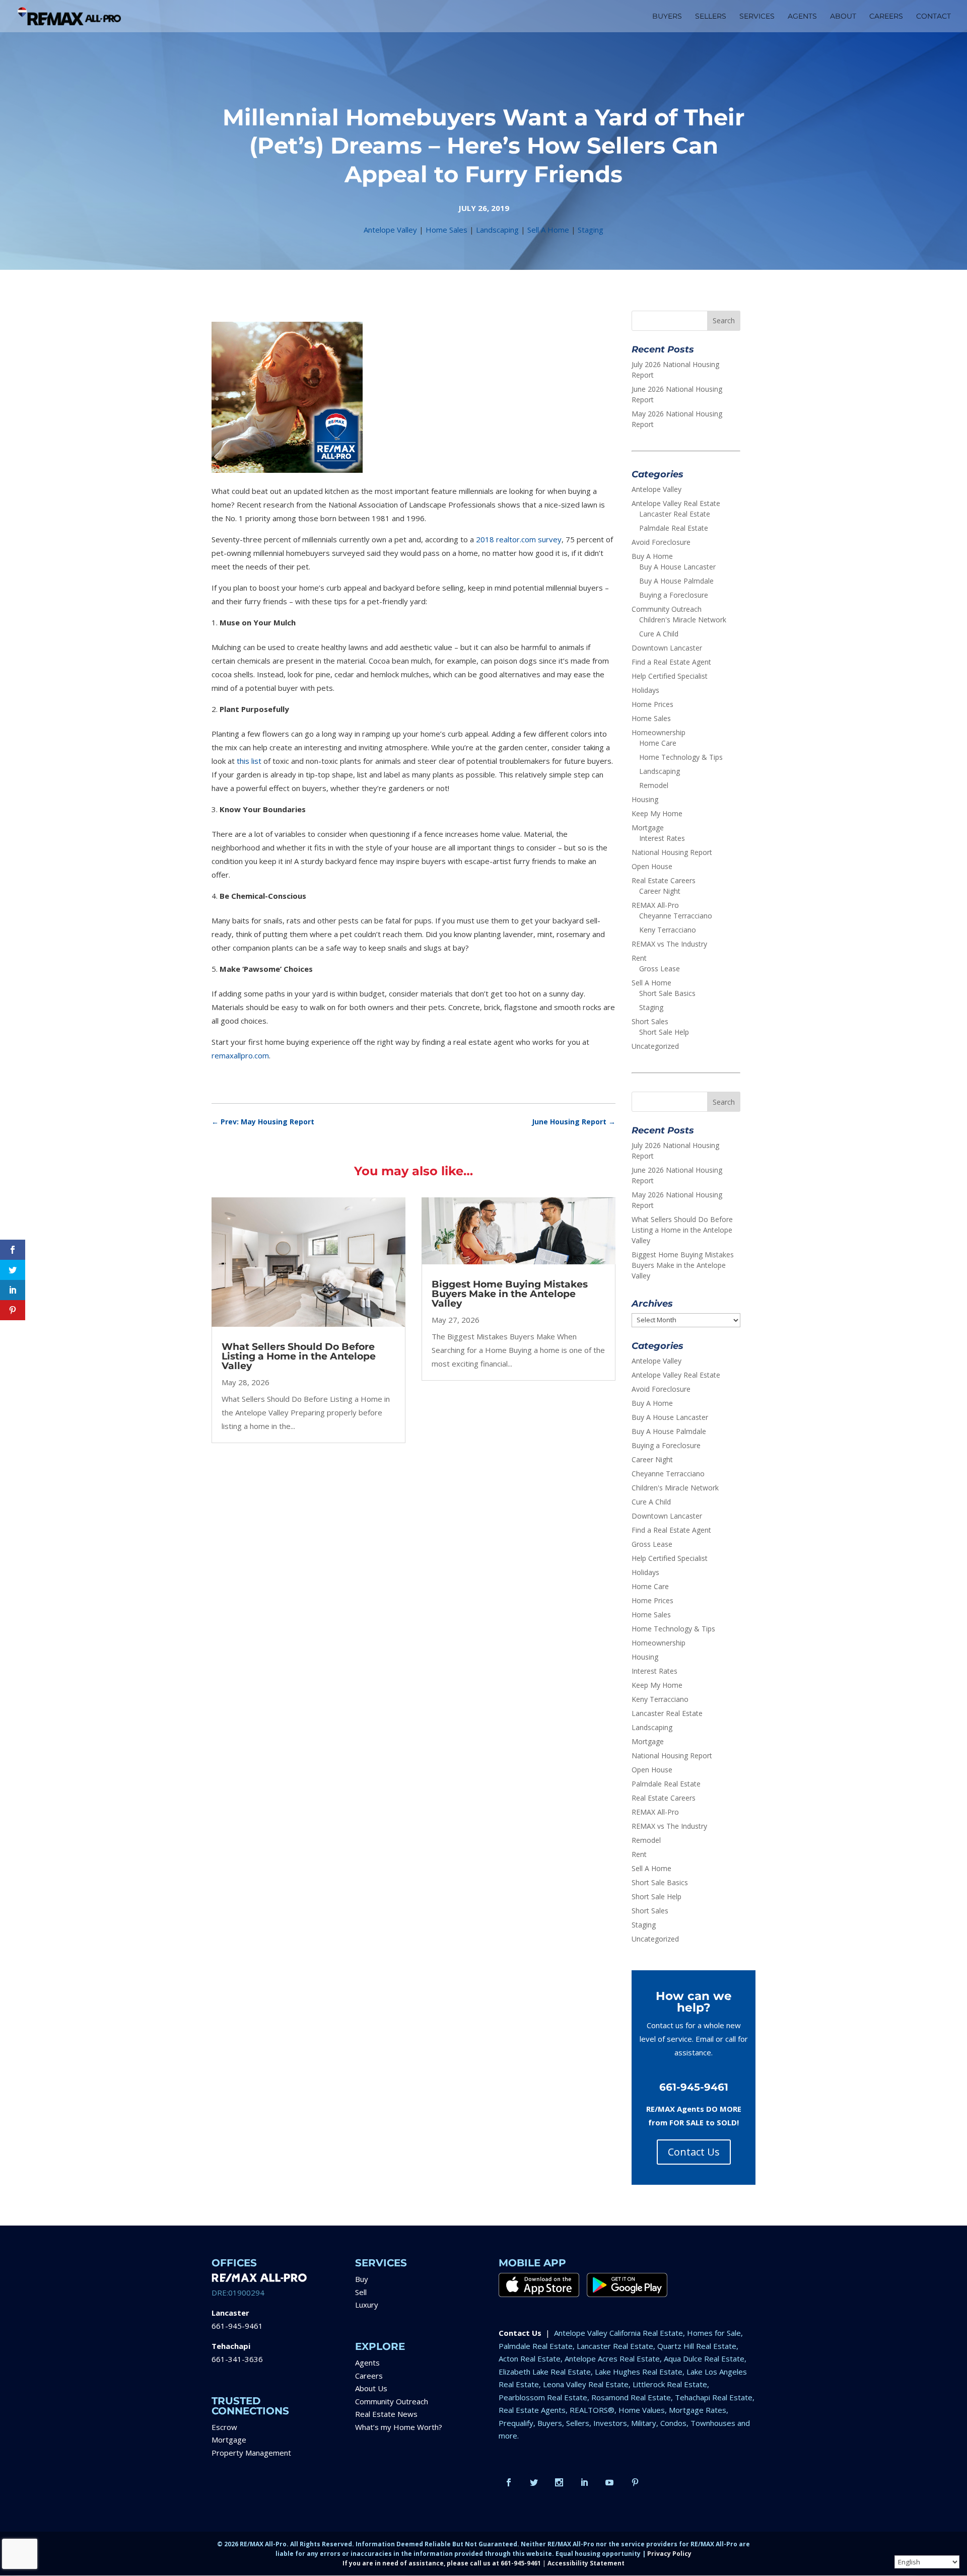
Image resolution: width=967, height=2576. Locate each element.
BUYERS (667, 17)
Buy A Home (652, 556)
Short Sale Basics (667, 993)
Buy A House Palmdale (676, 581)
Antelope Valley (390, 230)
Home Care (658, 743)
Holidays (645, 690)
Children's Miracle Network (683, 620)
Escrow (224, 2427)
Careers (369, 2376)
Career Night (660, 891)
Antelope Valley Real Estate (676, 503)
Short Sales (650, 1021)
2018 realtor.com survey (519, 539)
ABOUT (843, 17)
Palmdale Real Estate (674, 528)
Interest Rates (662, 838)
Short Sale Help (664, 1032)
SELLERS (711, 17)
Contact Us (694, 2152)
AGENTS (802, 17)
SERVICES (757, 17)
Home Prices (652, 704)
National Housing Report (672, 852)
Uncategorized (655, 1046)
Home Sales (446, 230)
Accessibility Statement (586, 2563)
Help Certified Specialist (670, 676)
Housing (645, 799)
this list (249, 761)
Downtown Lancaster (667, 648)
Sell (361, 2292)
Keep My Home (657, 813)
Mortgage (648, 828)
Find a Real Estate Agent (671, 662)
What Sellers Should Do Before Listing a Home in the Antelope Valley (299, 1356)
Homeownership (659, 732)
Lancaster (230, 2313)
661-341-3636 (237, 2359)
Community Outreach (667, 609)
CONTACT (934, 17)
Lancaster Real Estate (675, 514)
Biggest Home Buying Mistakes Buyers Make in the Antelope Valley (510, 1294)
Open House (652, 866)
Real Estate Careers (664, 880)
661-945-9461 (237, 2326)
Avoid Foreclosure (661, 542)
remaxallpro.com (240, 1055)
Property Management (251, 2453)
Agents (367, 2363)
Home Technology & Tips (681, 757)
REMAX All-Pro (655, 905)
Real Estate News (386, 2414)
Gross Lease (660, 969)
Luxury (367, 2305)
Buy (362, 2279)
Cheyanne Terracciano (676, 916)
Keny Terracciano (668, 930)
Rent (639, 958)
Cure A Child (659, 634)
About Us (371, 2388)
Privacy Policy (669, 2554)
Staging (591, 230)
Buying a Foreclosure (674, 595)
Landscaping (497, 230)
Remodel (654, 785)
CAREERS (886, 17)
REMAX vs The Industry (669, 944)
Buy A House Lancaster (677, 567)
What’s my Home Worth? (399, 2427)
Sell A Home (548, 230)
